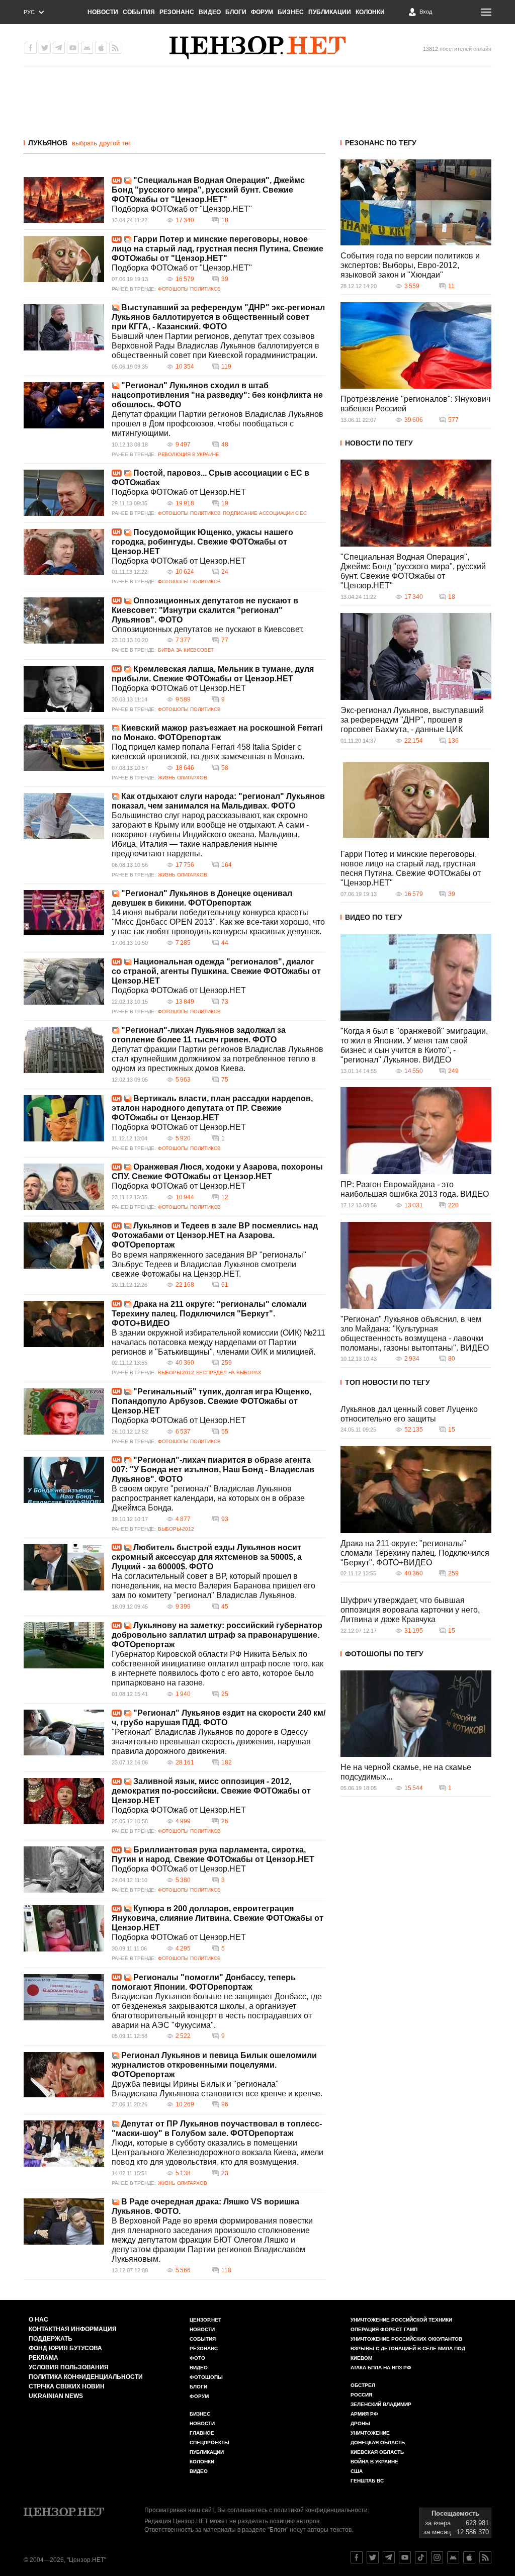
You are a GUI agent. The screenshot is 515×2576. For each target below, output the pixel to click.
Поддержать (51, 2339)
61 (225, 1285)
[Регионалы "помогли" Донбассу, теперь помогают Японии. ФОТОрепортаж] (64, 1997)
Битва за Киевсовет (186, 650)
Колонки (370, 12)
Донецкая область (378, 2442)
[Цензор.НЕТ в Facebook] (31, 48)
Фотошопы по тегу (384, 1654)
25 (225, 1694)
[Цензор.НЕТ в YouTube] (73, 48)
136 (453, 741)
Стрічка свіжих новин (67, 2386)
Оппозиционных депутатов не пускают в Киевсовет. (208, 629)
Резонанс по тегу (381, 143)
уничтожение (370, 2433)
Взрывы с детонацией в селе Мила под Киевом (408, 2353)
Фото (197, 2358)
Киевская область (377, 2452)
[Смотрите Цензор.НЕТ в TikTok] (421, 2557)
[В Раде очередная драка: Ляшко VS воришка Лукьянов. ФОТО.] (64, 2222)
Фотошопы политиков (189, 289)
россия (361, 2395)
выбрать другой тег (101, 143)
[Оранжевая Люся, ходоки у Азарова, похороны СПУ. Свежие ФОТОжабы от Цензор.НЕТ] (64, 1187)
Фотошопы (206, 2377)
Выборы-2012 (176, 1372)
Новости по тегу (379, 443)
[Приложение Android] (87, 48)
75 (225, 1080)
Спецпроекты (209, 2442)
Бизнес (291, 12)
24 (225, 572)
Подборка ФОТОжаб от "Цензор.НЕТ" (182, 209)
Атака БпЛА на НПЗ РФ (381, 2368)
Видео (210, 12)
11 (451, 286)
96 (225, 2104)
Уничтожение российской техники (401, 2320)
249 (453, 1071)
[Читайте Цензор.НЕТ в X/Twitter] (373, 2557)
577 (453, 420)
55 (225, 1432)
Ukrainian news (56, 2396)
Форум (262, 12)
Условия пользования (69, 2367)
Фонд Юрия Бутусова (65, 2348)
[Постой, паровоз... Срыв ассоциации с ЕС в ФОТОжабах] (64, 493)
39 (225, 279)
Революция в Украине (189, 454)
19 (225, 503)
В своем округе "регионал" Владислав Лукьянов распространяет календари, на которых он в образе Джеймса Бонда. (208, 1498)
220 (453, 1205)
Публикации (330, 12)
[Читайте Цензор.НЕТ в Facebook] (357, 2557)
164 (227, 865)
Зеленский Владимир (381, 2404)
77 (225, 640)
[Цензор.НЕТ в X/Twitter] (45, 48)
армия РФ (364, 2414)
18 (225, 220)
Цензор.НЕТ (205, 2320)
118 (226, 2270)
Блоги (236, 12)
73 (225, 1002)
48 (225, 445)
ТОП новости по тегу (388, 1382)
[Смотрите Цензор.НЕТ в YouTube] (405, 2557)
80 (452, 1359)
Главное (202, 2433)
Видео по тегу (374, 917)
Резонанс (177, 12)
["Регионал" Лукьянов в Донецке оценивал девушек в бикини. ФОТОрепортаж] (64, 913)
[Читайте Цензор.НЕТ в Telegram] (389, 2557)
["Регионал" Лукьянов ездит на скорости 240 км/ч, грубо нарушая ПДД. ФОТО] (64, 1733)
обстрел (363, 2385)
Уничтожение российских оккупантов (406, 2339)
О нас (38, 2320)
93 (225, 1519)
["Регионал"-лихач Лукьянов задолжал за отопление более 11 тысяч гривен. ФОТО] (64, 1050)
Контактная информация (73, 2329)
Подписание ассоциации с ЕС (265, 513)
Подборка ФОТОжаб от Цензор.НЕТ (179, 492)
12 (225, 1197)
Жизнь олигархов (183, 778)
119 (226, 367)
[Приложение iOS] (101, 48)
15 (452, 1430)
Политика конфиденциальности (86, 2377)
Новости (103, 12)
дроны (360, 2423)
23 (225, 2173)
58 (225, 768)
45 (225, 1607)
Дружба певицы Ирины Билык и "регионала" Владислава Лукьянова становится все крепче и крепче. (217, 2089)
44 (225, 943)
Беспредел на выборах (229, 1372)
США (357, 2471)
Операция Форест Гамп (384, 2329)
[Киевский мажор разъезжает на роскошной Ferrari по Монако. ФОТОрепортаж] (64, 748)
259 (227, 1363)
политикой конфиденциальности (321, 2510)
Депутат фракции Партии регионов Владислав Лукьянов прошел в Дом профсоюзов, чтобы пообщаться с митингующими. (218, 424)
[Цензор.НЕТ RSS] (115, 48)
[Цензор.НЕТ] (257, 48)
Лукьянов (48, 143)
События (139, 12)
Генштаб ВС (367, 2481)
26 (225, 1821)
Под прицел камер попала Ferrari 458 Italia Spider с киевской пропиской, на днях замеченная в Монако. (208, 752)
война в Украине (374, 2462)
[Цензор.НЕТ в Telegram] (59, 48)
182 (227, 1762)
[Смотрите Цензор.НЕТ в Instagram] (437, 2557)
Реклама (44, 2358)
